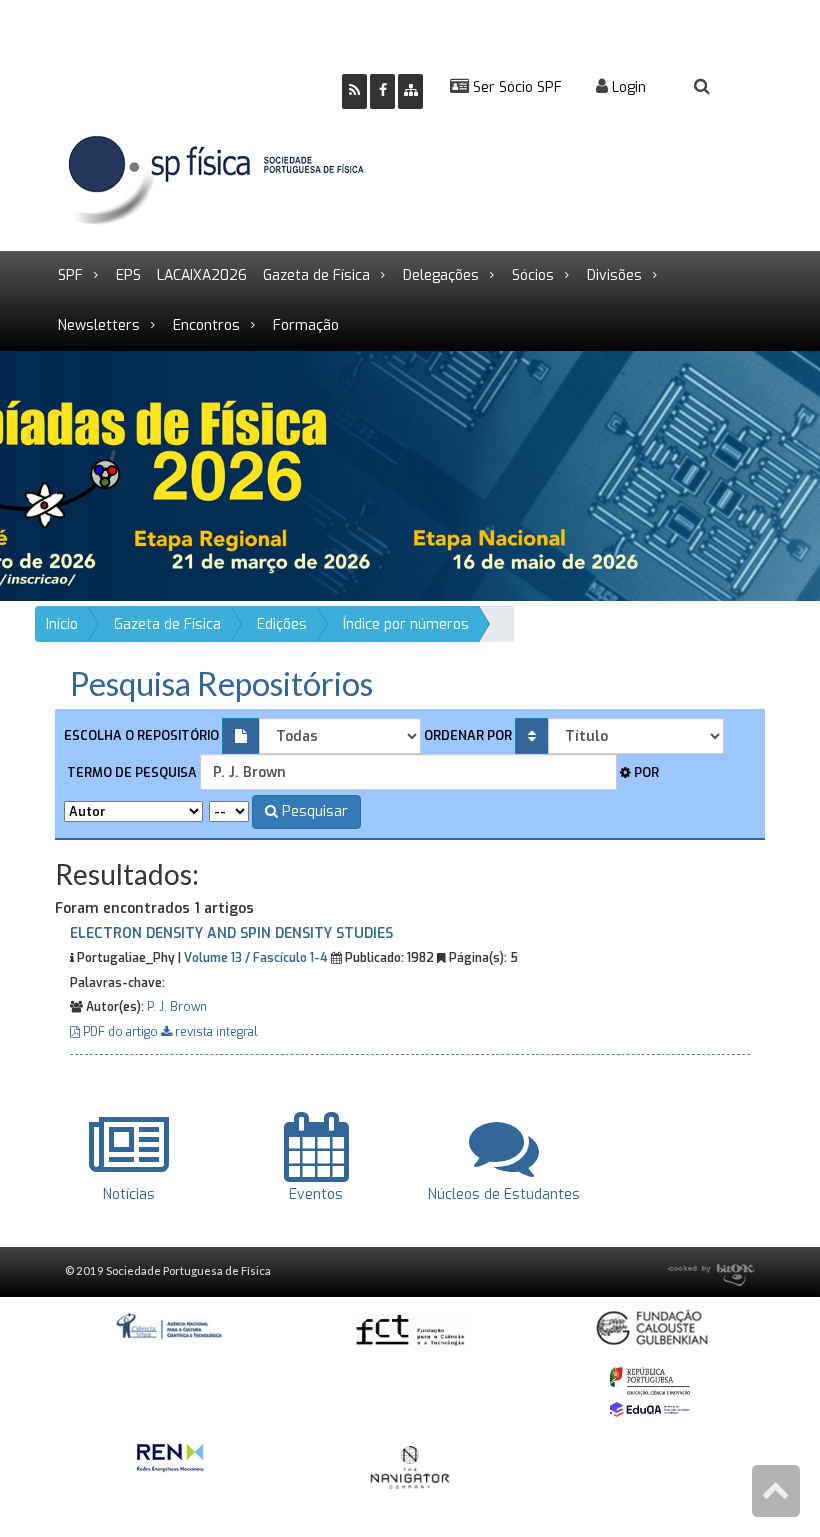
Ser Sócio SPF (515, 87)
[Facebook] (382, 91)
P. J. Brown (177, 1007)
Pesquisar (313, 811)
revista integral (215, 1032)
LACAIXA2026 (202, 275)
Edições (282, 624)
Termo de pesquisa (130, 772)
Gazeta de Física (316, 275)
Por (645, 772)
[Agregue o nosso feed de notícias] (354, 91)
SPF (70, 275)
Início (62, 624)
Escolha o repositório (141, 735)
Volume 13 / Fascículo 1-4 (256, 958)
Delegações (441, 275)
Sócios (533, 275)
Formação (306, 325)
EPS (128, 275)
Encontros (206, 325)
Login (627, 87)
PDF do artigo (120, 1032)
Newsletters (99, 325)
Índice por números (406, 624)
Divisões (614, 275)
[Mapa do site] (410, 91)
